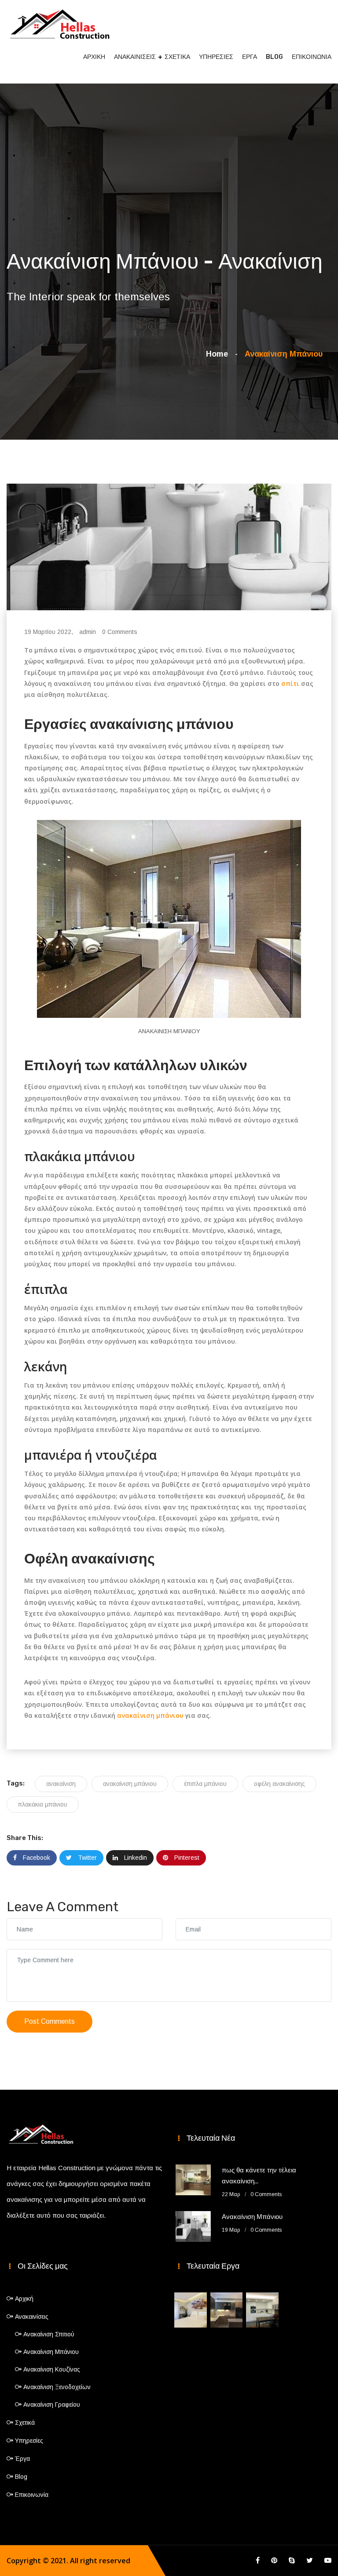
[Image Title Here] (191, 2310)
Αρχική (94, 57)
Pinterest (186, 1858)
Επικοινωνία (312, 57)
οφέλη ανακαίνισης (279, 1784)
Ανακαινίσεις (135, 57)
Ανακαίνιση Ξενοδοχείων (57, 2387)
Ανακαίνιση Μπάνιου (252, 2217)
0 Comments (120, 632)
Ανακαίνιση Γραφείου (52, 2405)
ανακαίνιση (61, 1784)
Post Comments (50, 2021)
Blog (274, 57)
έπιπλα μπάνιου (205, 1784)
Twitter (86, 1858)
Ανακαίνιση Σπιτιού (49, 2334)
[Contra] (59, 22)
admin (88, 632)
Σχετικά (177, 57)
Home (219, 354)
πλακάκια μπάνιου (43, 1804)
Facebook (36, 1858)
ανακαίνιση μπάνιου (150, 1715)
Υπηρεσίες (216, 57)
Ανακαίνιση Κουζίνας (52, 2369)
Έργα (250, 57)
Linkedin (135, 1858)
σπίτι (290, 683)
